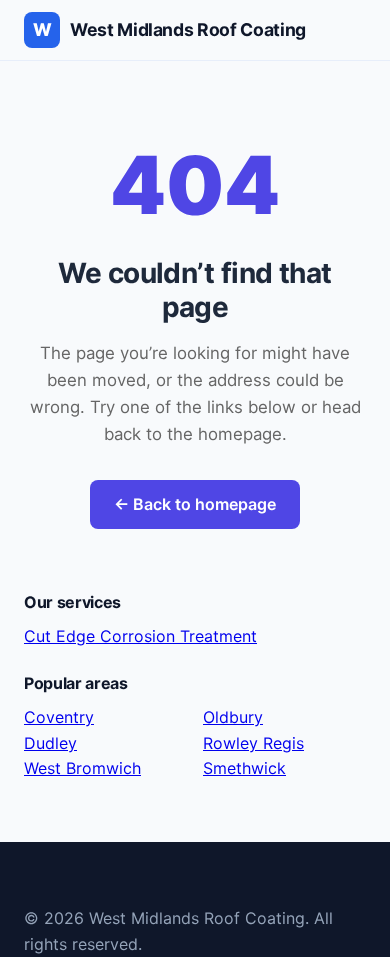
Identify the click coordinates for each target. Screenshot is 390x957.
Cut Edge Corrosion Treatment (140, 636)
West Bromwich (82, 768)
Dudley (50, 743)
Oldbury (233, 717)
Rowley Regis (253, 743)
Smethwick (244, 768)
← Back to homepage (195, 504)
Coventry (59, 717)
